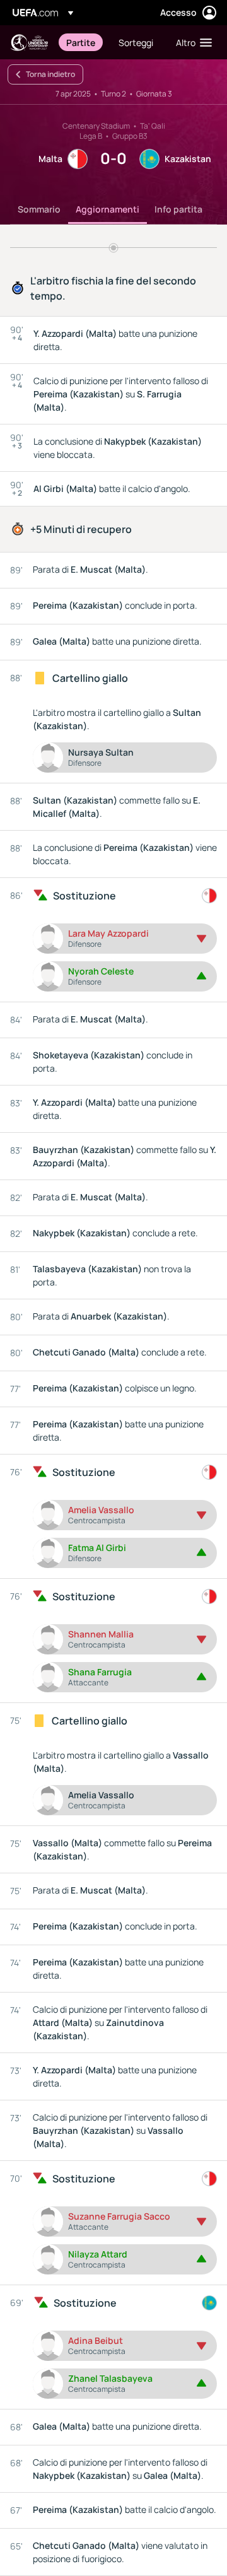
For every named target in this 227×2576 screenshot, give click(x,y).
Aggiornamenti (108, 209)
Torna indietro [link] (50, 74)
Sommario (39, 209)
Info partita (178, 209)
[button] (191, 42)
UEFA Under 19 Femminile (29, 43)
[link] (81, 42)
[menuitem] (82, 42)
